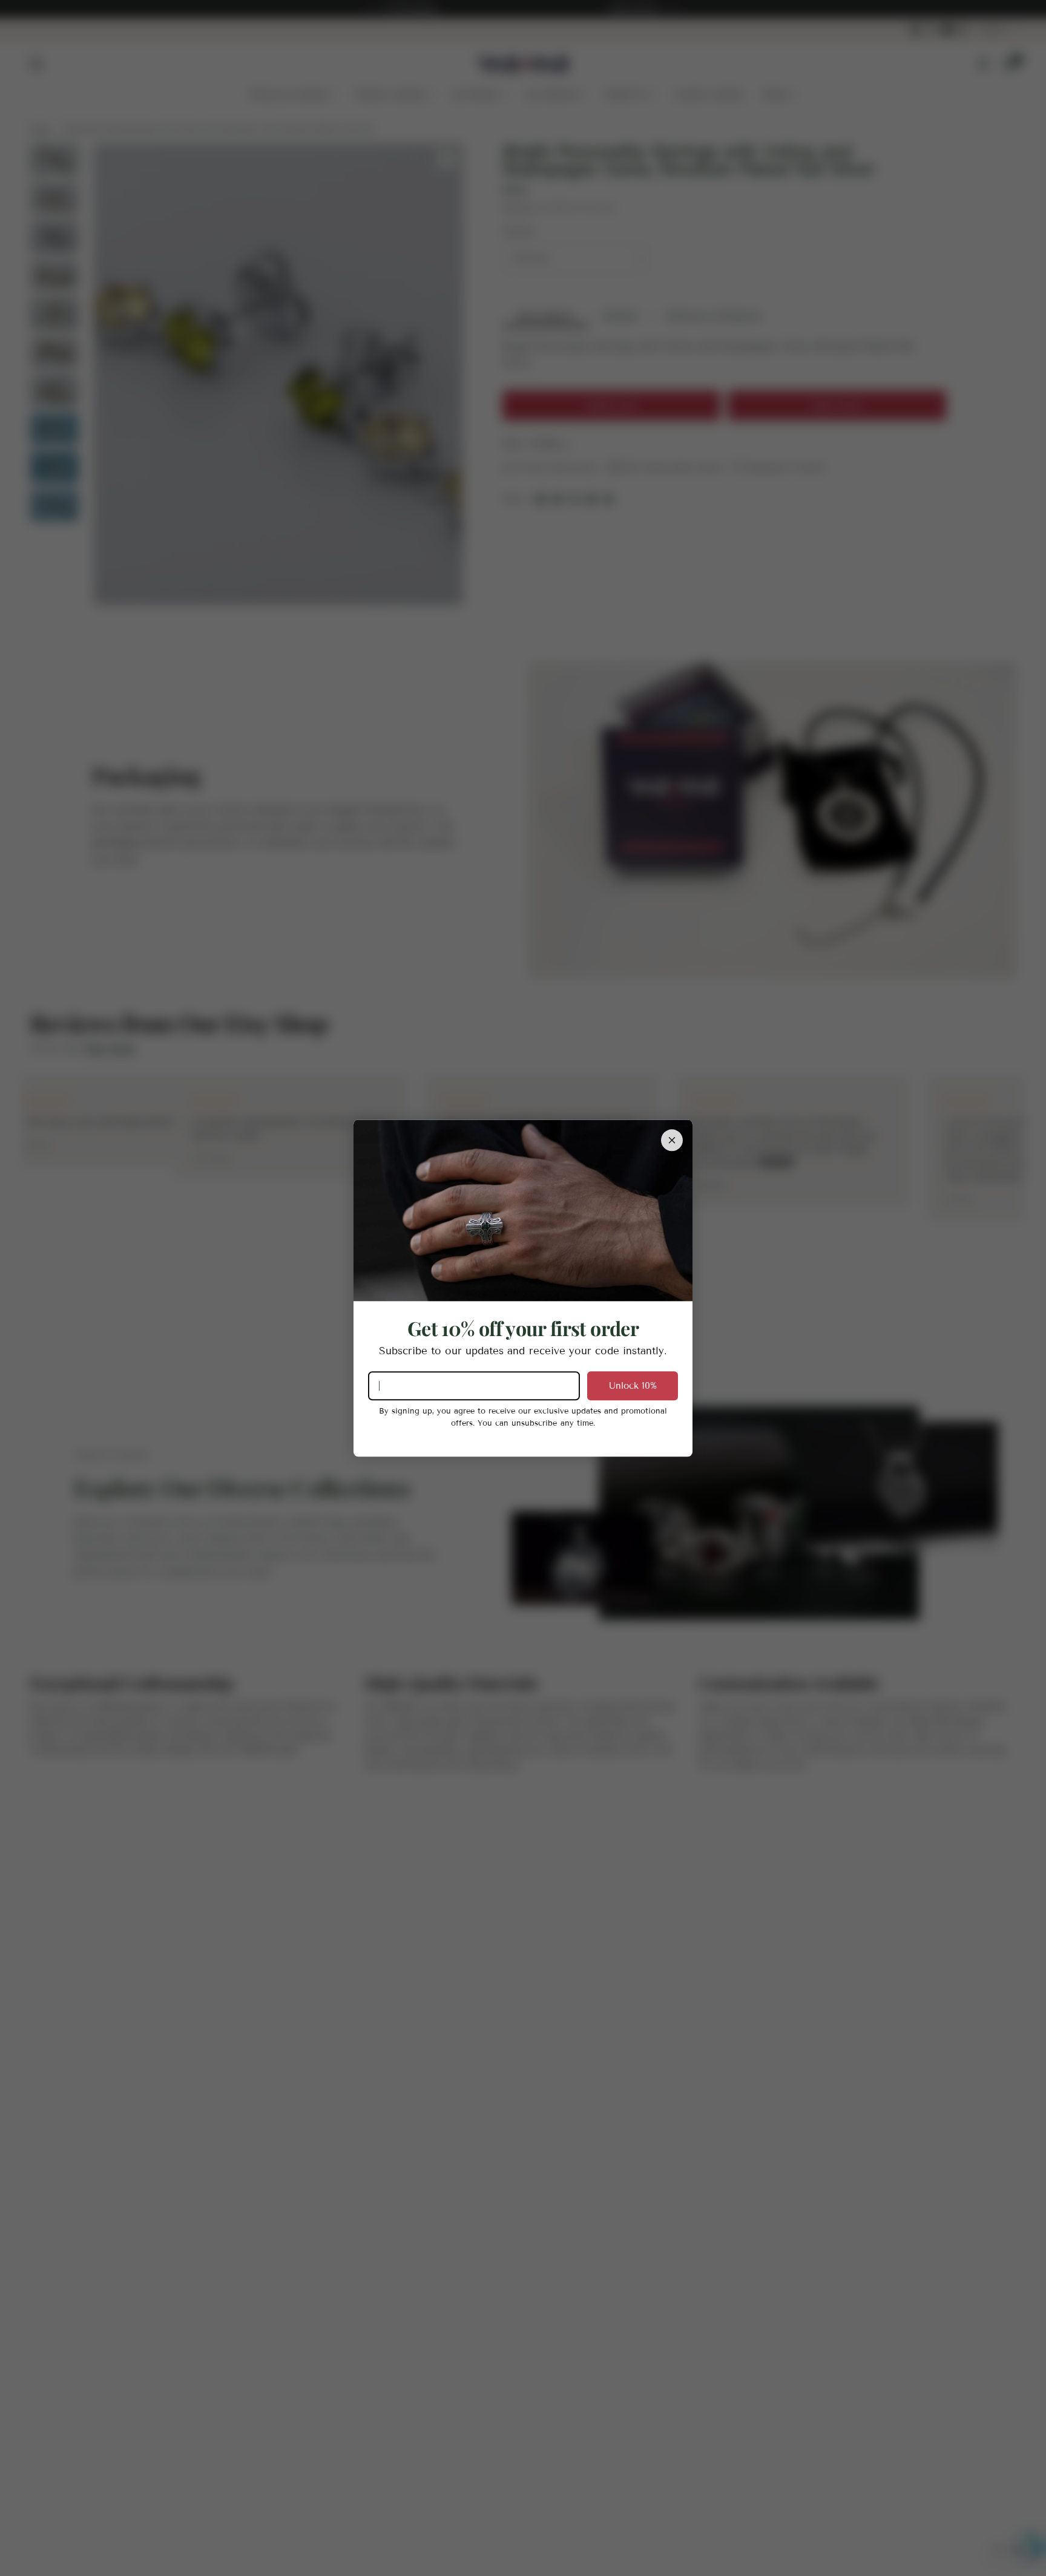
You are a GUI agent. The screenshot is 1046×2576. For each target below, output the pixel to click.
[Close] (672, 1140)
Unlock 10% (633, 1386)
